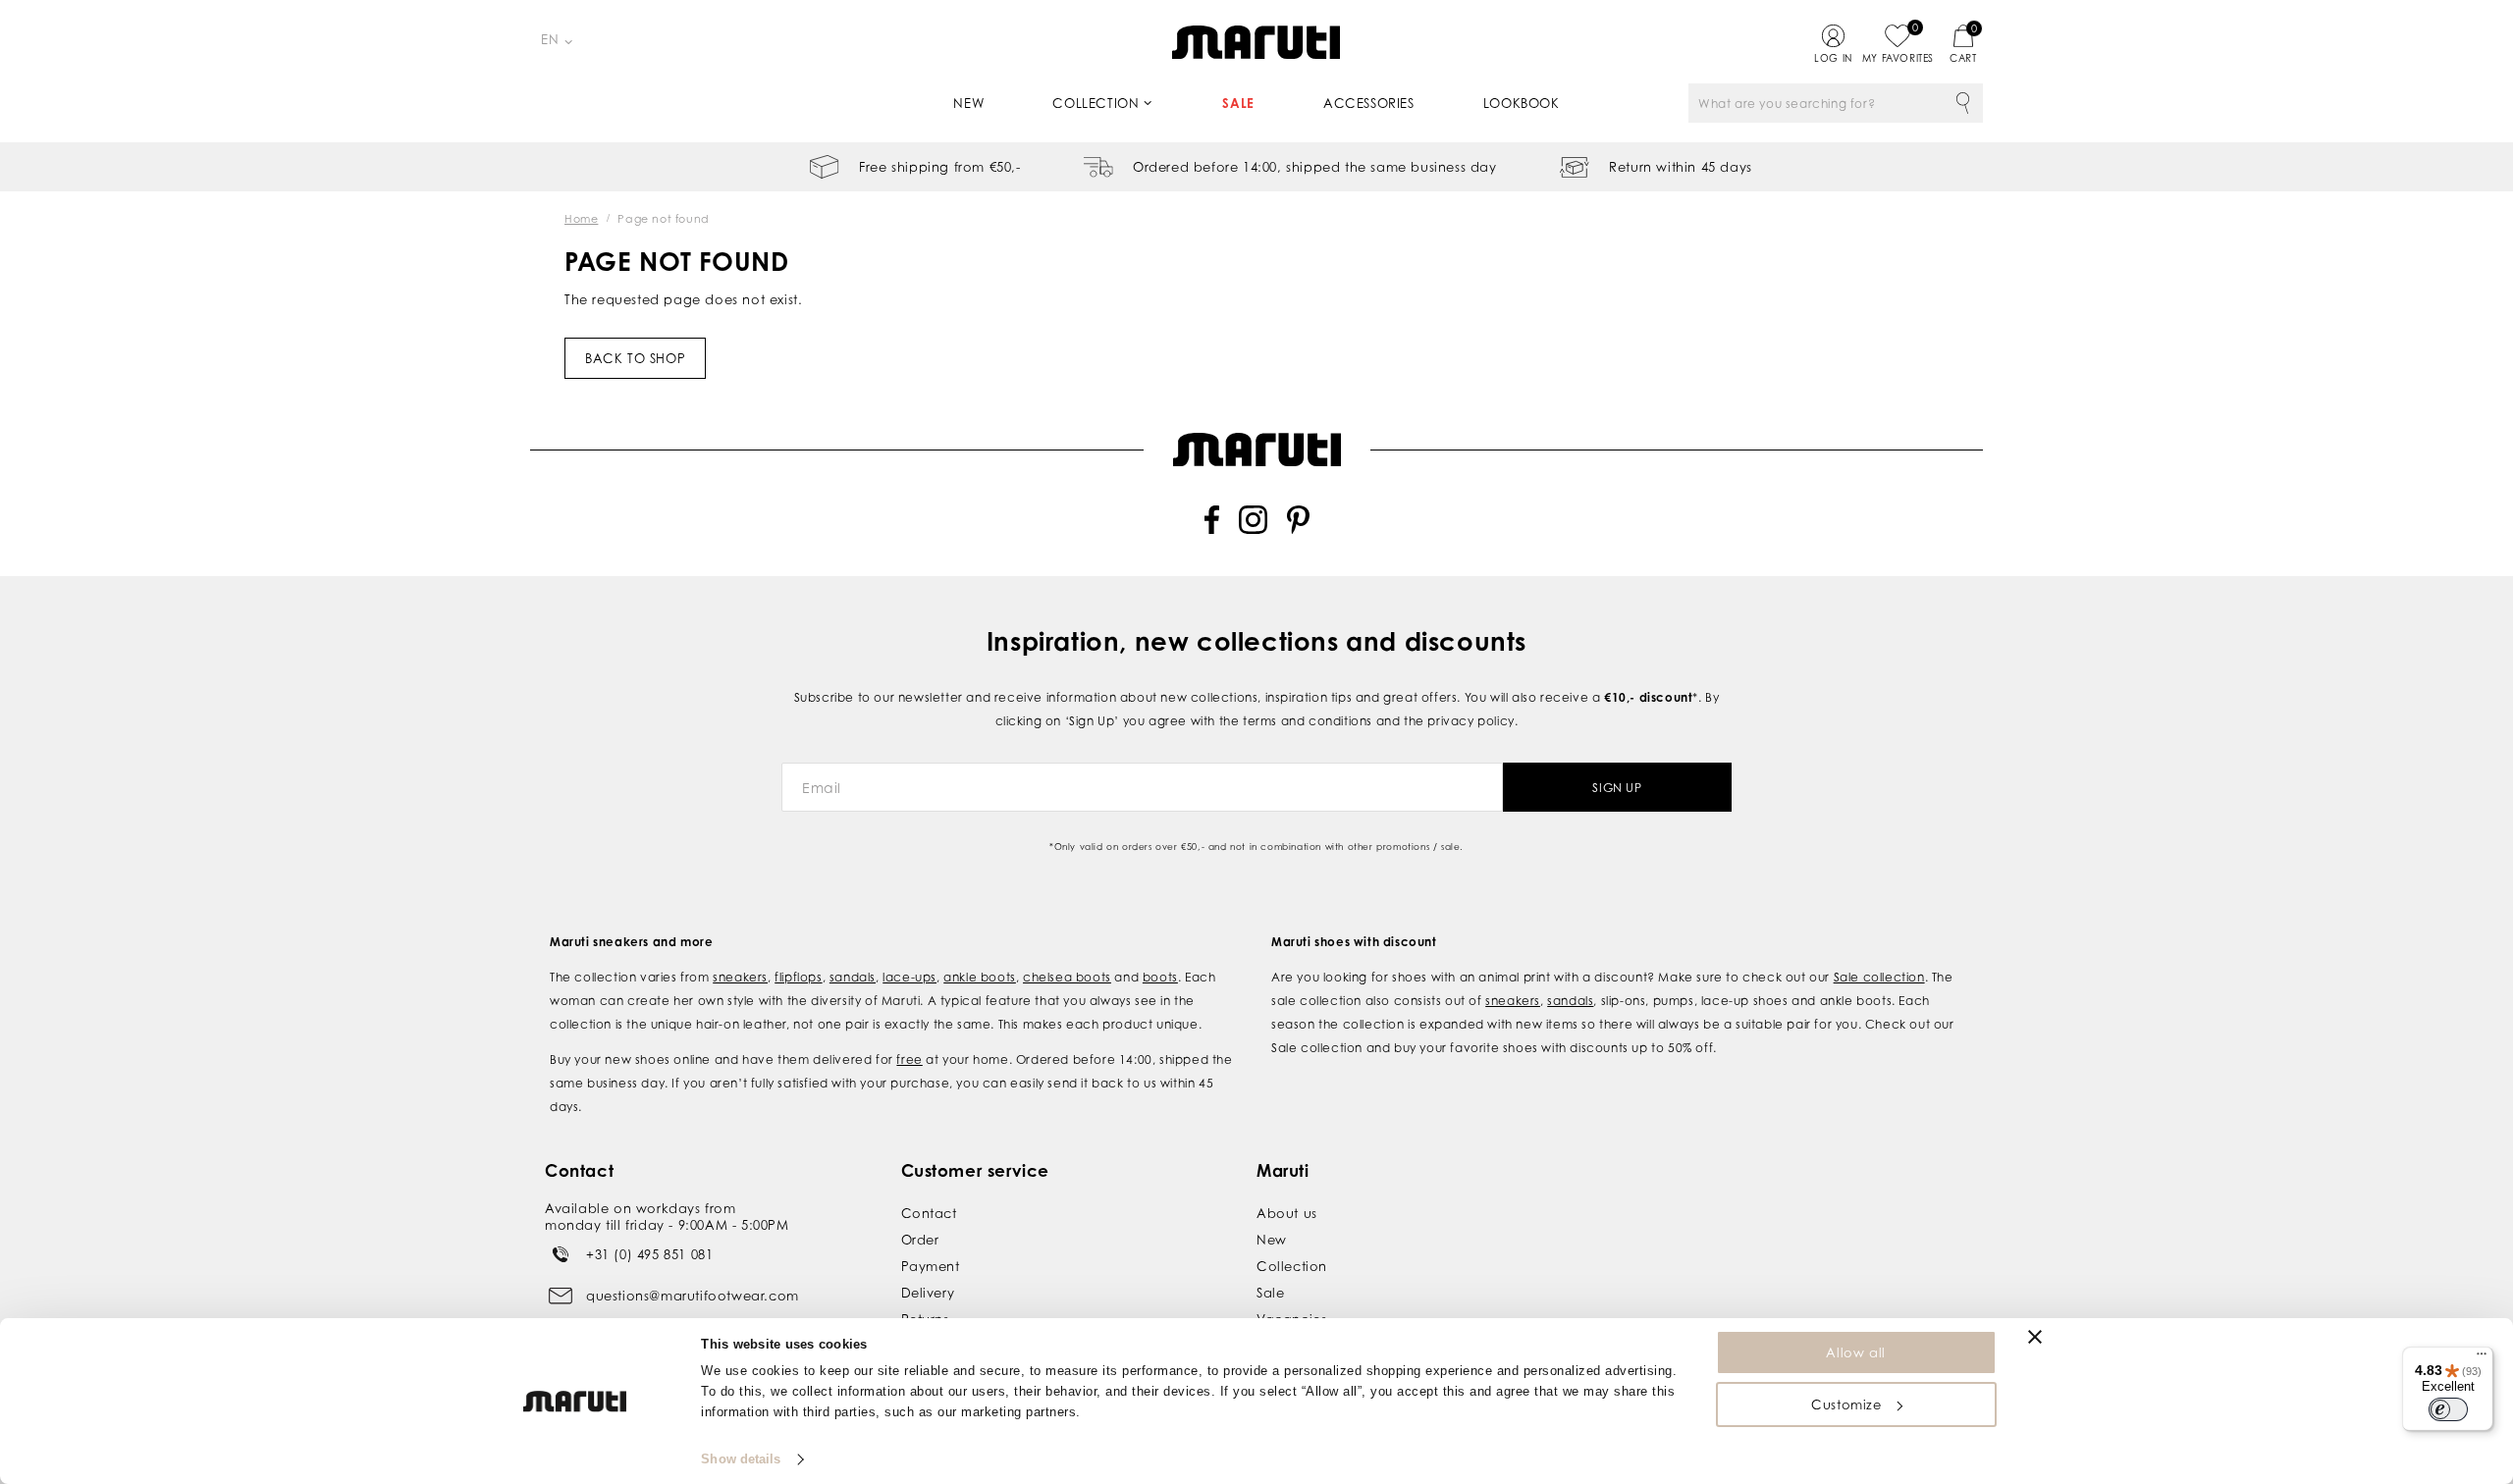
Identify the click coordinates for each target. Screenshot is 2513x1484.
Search (1963, 103)
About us (1287, 1213)
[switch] (2448, 1409)
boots (1160, 977)
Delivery (928, 1293)
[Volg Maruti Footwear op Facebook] (1212, 530)
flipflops (798, 977)
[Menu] (2482, 1358)
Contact (929, 1213)
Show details (741, 1459)
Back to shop (635, 358)
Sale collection (1879, 977)
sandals (853, 977)
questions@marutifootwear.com (693, 1296)
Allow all (1855, 1352)
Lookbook (1522, 103)
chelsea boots (1067, 977)
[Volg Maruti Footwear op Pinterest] (1298, 530)
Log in (1833, 58)
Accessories (1369, 103)
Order (920, 1240)
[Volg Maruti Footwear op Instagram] (1253, 530)
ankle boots (980, 977)
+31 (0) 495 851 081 (649, 1254)
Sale (1238, 103)
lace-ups (909, 977)
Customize (1846, 1404)
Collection (1096, 103)
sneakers (740, 977)
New (968, 103)
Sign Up (1617, 788)
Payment (931, 1266)
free (909, 1060)
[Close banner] (2035, 1337)
